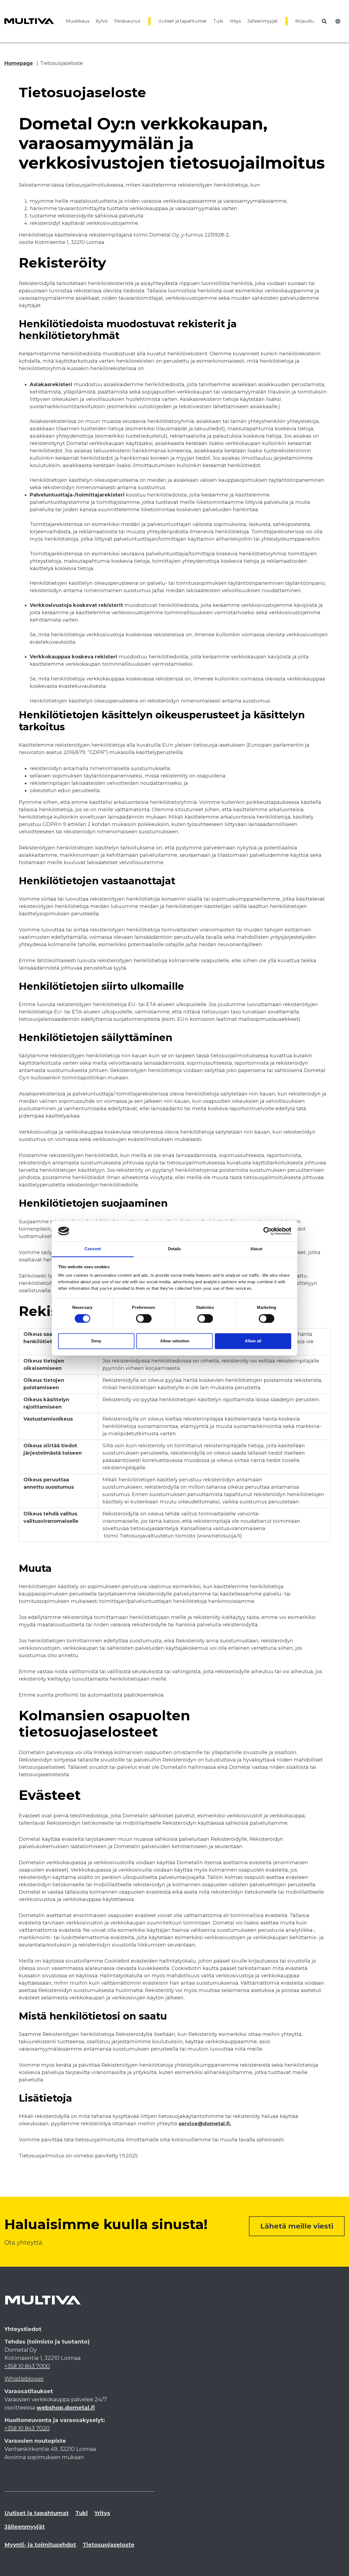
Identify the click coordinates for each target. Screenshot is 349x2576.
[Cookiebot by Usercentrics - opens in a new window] (267, 1231)
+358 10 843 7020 (27, 2428)
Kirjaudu (305, 21)
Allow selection (175, 1341)
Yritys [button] (235, 21)
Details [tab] (175, 1249)
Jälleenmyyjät (263, 21)
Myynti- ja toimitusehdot (40, 2545)
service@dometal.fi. (205, 2124)
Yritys (102, 2513)
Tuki (82, 2513)
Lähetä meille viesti (297, 2226)
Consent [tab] (93, 1249)
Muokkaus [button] (78, 21)
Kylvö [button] (102, 21)
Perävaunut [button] (127, 21)
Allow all (253, 1341)
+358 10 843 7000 (27, 2366)
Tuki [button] (218, 21)
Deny (96, 1341)
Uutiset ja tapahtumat (182, 21)
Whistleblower (24, 2379)
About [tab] (256, 1249)
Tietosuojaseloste (61, 63)
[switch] (144, 1318)
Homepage (19, 63)
